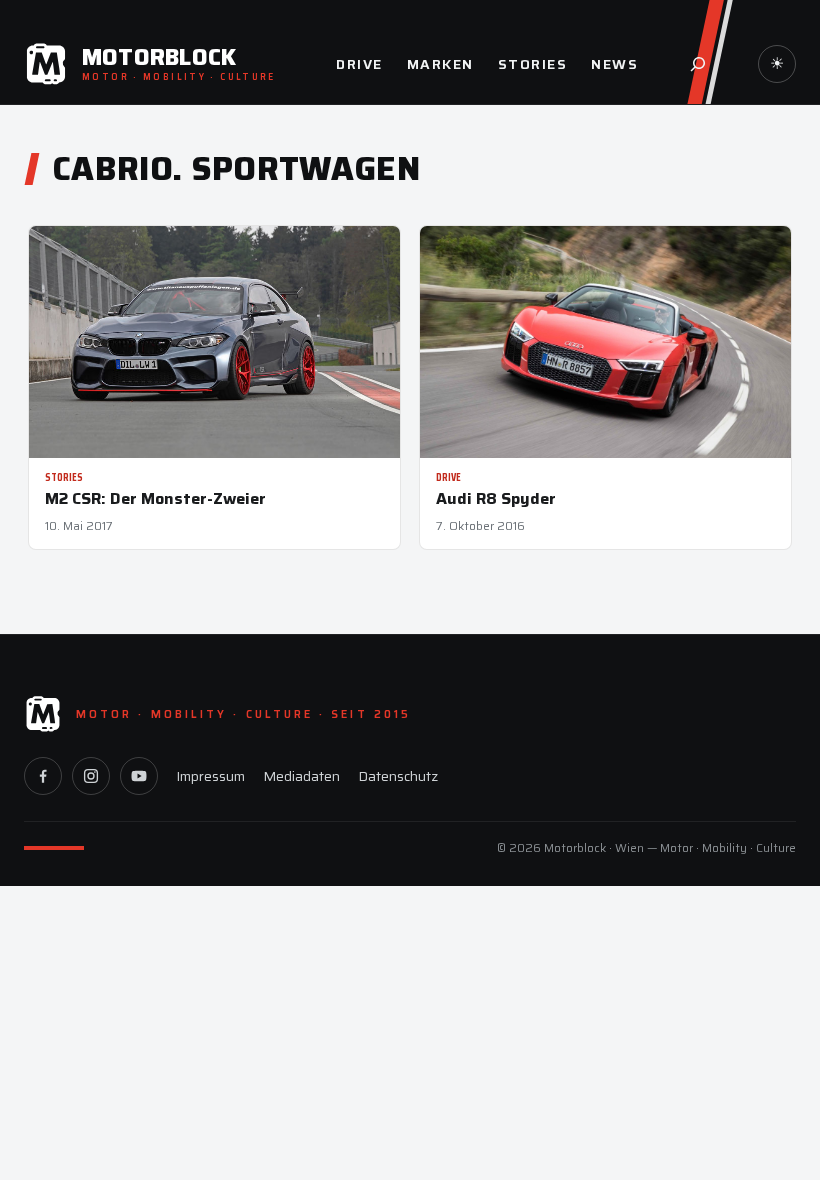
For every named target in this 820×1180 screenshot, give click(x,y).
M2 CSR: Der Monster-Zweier (155, 498)
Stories (64, 477)
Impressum (210, 776)
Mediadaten (301, 776)
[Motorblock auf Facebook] (43, 776)
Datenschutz (398, 776)
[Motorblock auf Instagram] (91, 776)
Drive (448, 477)
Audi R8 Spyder (496, 498)
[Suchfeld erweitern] (698, 64)
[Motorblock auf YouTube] (139, 776)
